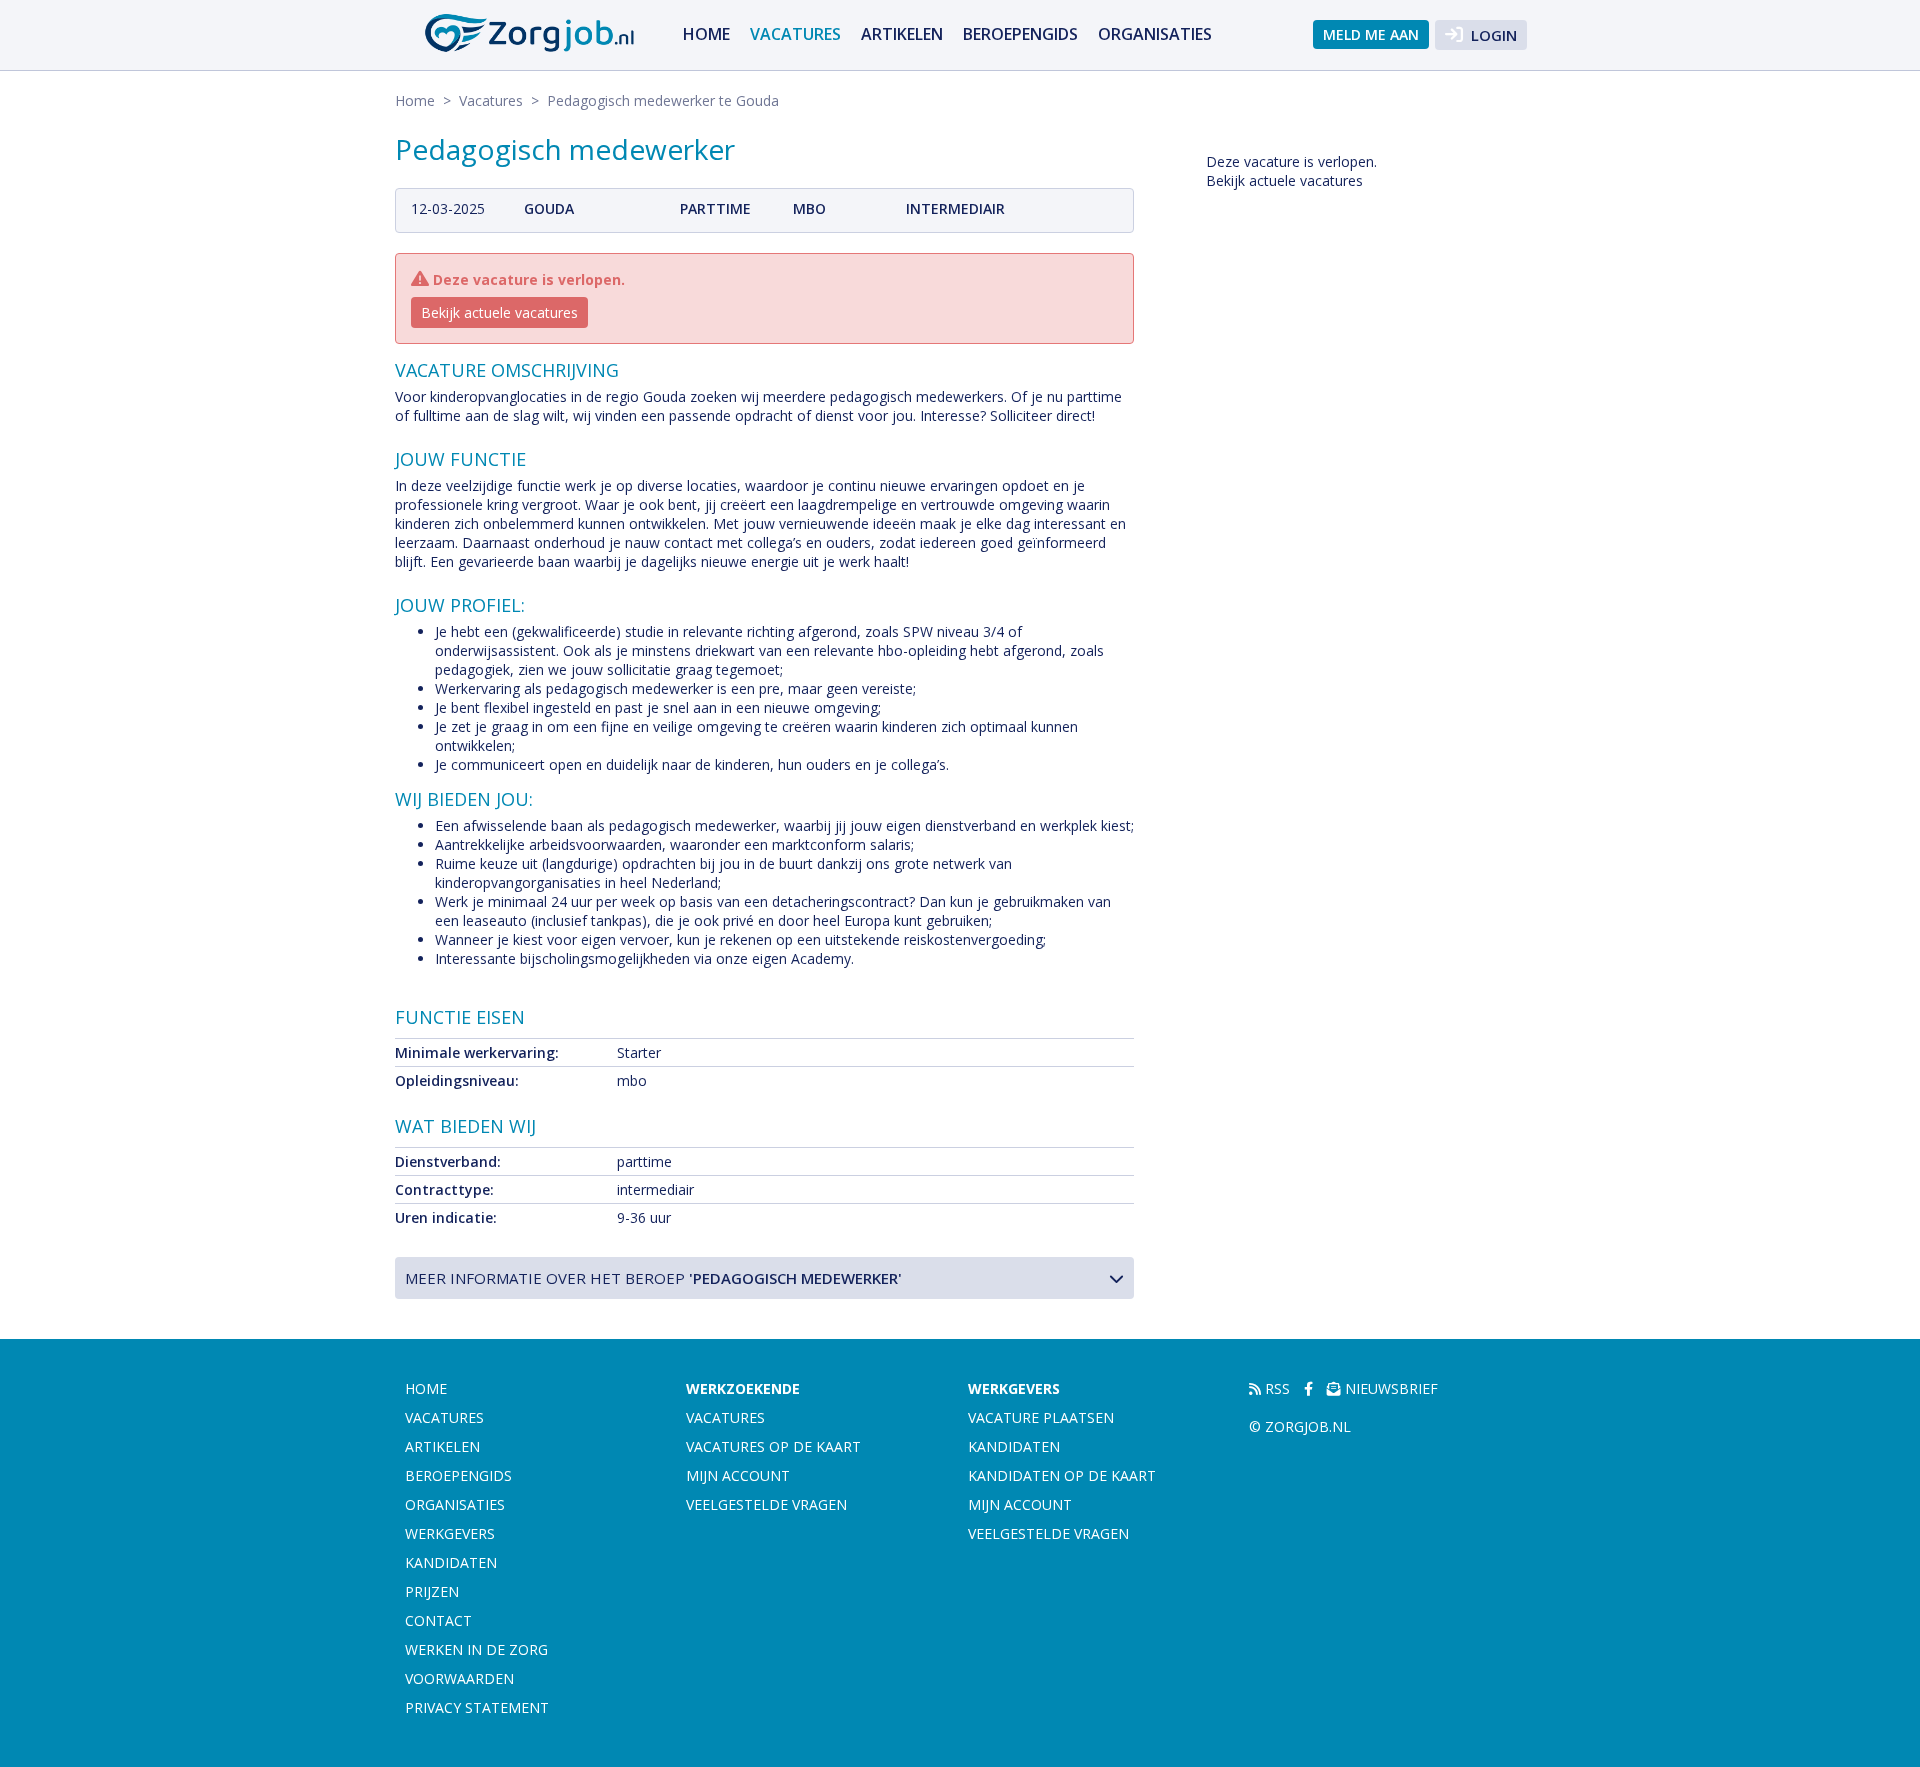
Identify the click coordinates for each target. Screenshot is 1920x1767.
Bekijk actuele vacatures (499, 312)
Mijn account (738, 1475)
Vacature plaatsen (1041, 1417)
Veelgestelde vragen (766, 1504)
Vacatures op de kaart (773, 1446)
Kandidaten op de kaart (1062, 1475)
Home (706, 34)
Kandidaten (451, 1562)
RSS (1275, 1388)
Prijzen (432, 1591)
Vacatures (795, 34)
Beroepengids (1020, 34)
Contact (438, 1620)
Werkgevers (450, 1533)
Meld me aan (1371, 34)
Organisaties (1155, 34)
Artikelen (902, 34)
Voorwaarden (459, 1678)
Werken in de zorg (476, 1649)
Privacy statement (477, 1707)
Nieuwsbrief (1389, 1388)
